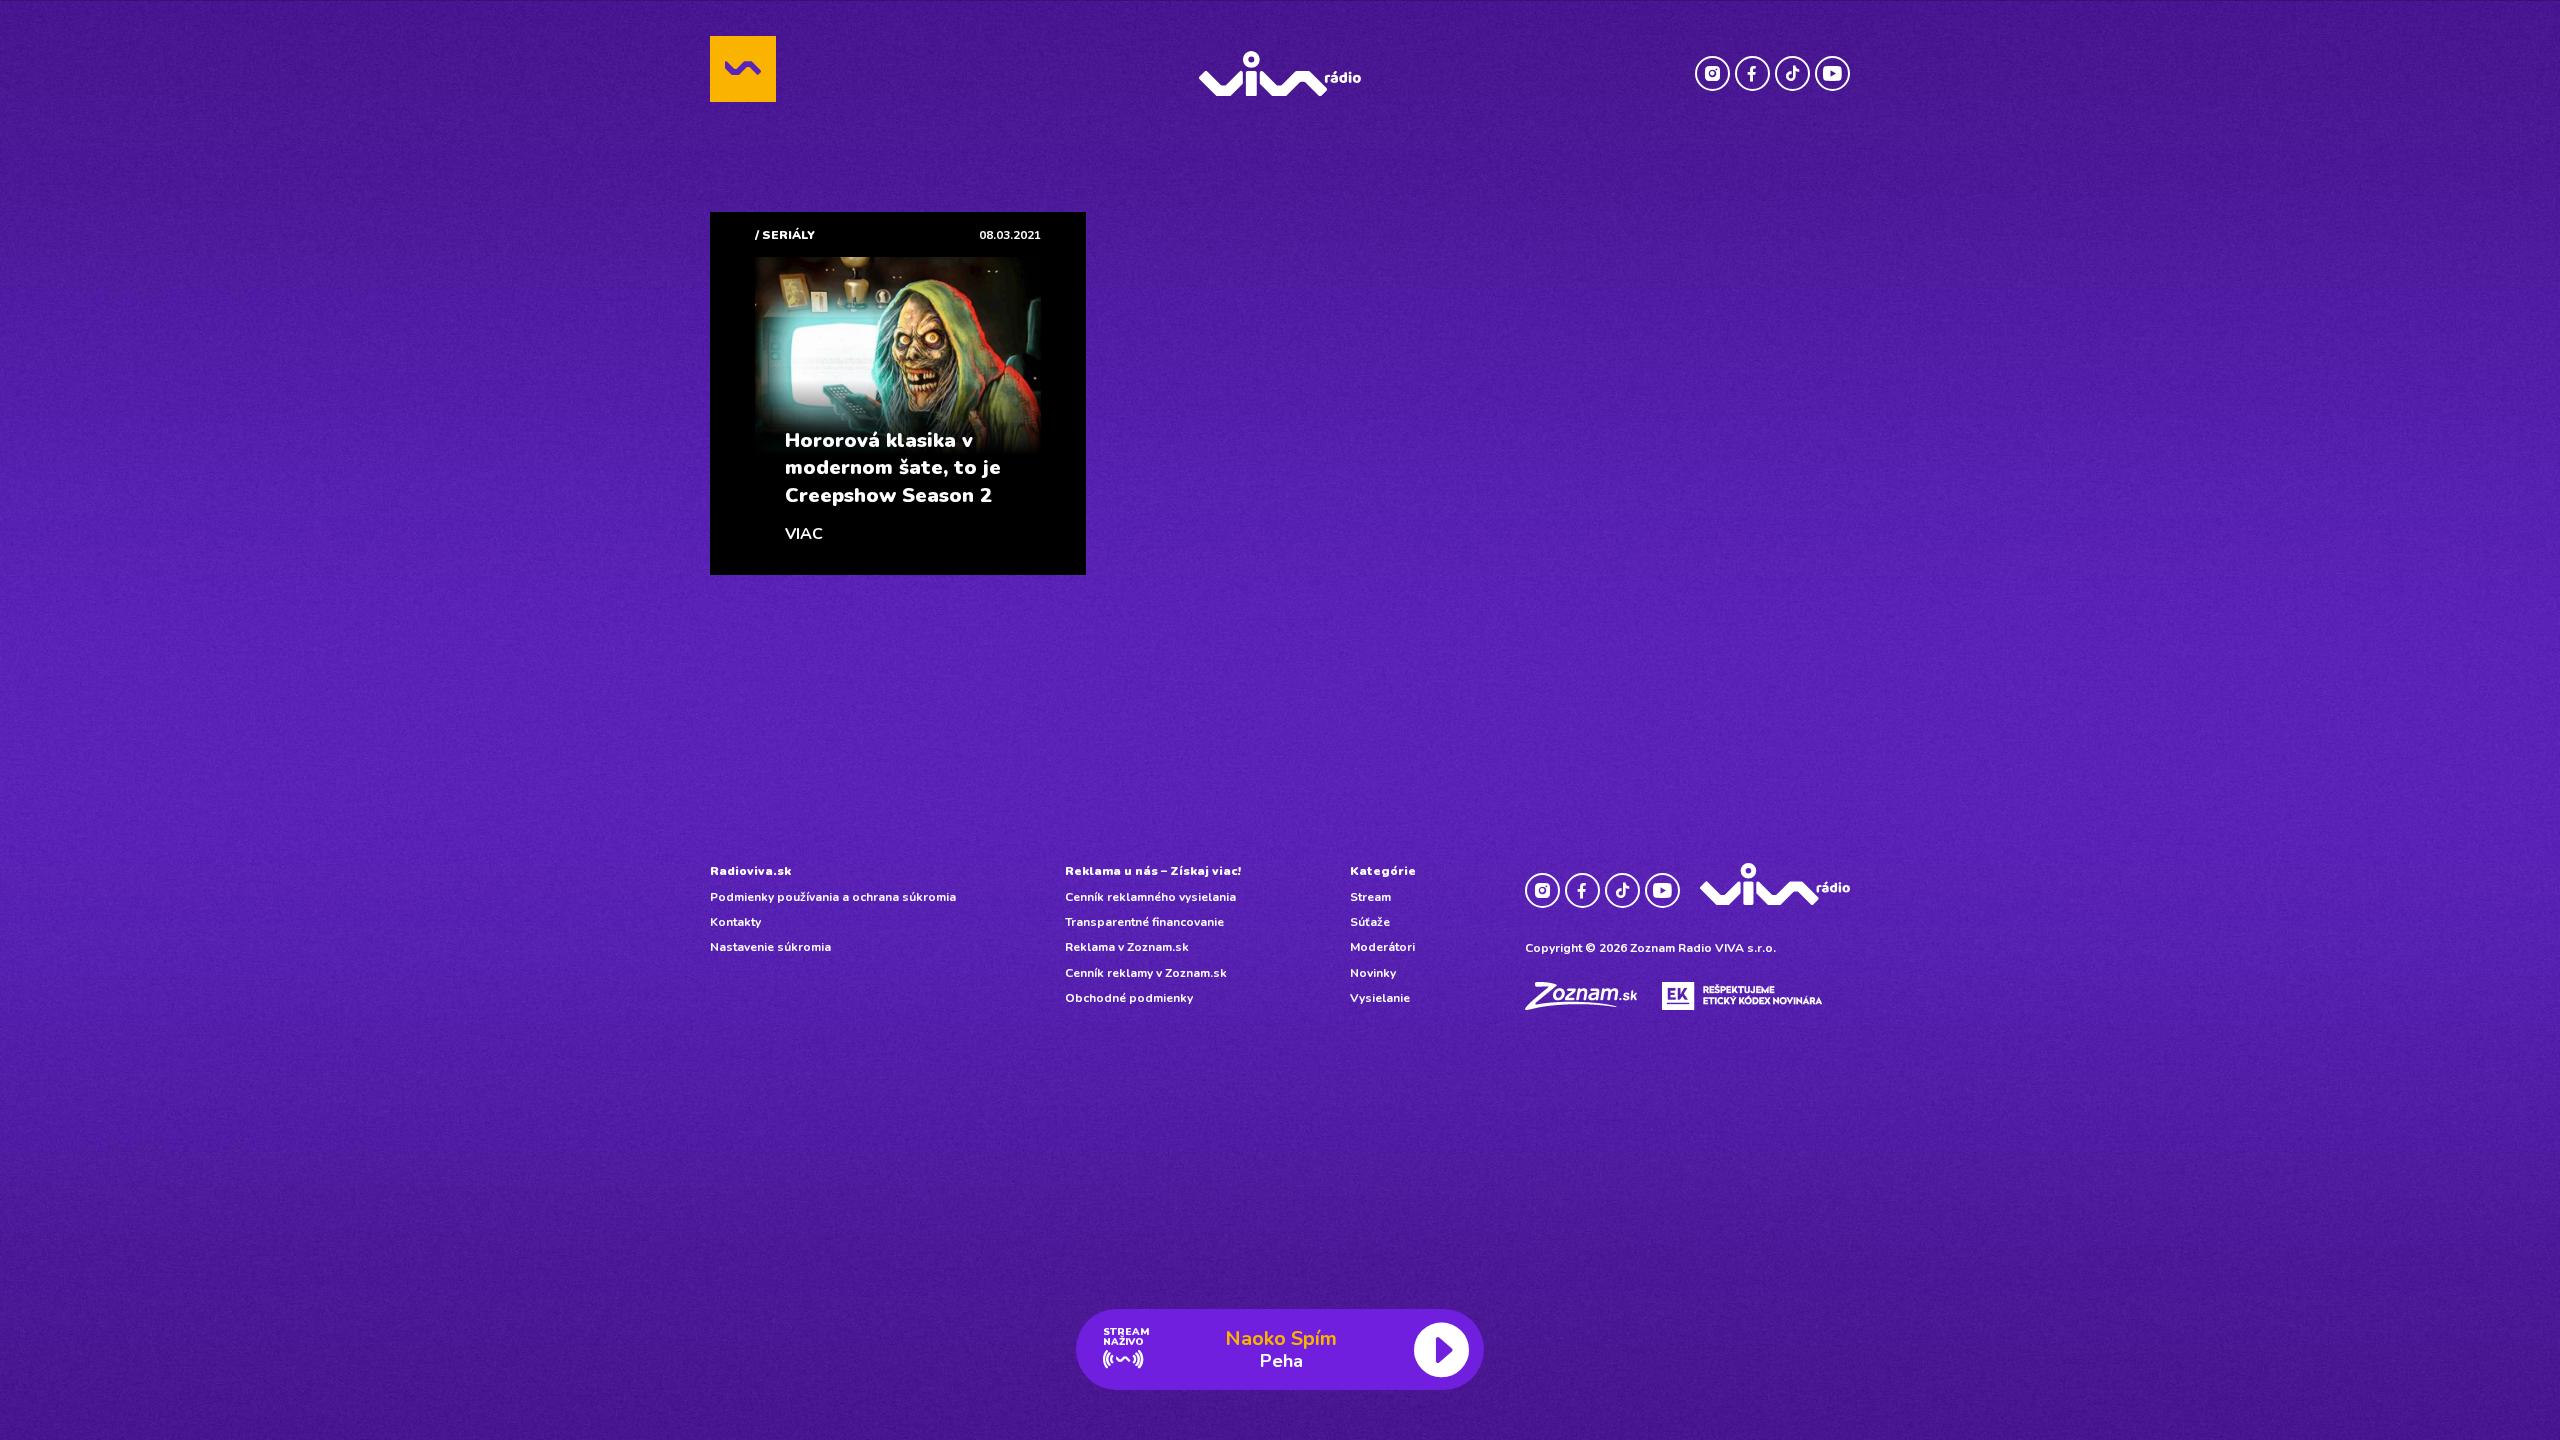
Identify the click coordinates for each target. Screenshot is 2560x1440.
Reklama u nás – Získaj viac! (1153, 871)
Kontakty (735, 922)
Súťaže (1370, 922)
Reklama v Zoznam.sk (1127, 947)
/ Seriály (785, 235)
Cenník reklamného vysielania (1150, 897)
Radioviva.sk (750, 871)
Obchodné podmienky (1129, 998)
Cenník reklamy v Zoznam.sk (1146, 973)
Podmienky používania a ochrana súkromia (833, 897)
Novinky (1373, 973)
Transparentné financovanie (1144, 922)
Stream (1370, 897)
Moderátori (1382, 947)
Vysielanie (1380, 998)
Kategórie (1383, 871)
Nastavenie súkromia (770, 947)
